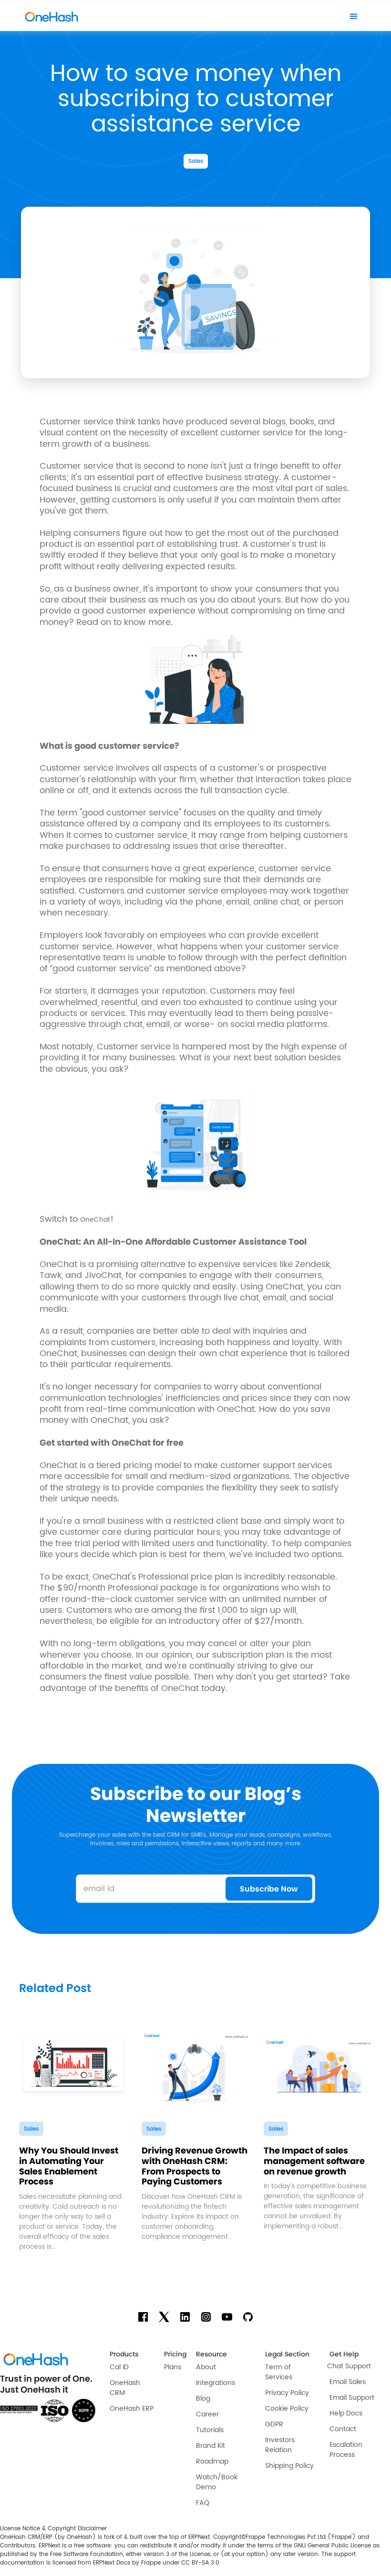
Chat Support (349, 2366)
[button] (354, 17)
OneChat (95, 1220)
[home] (51, 17)
